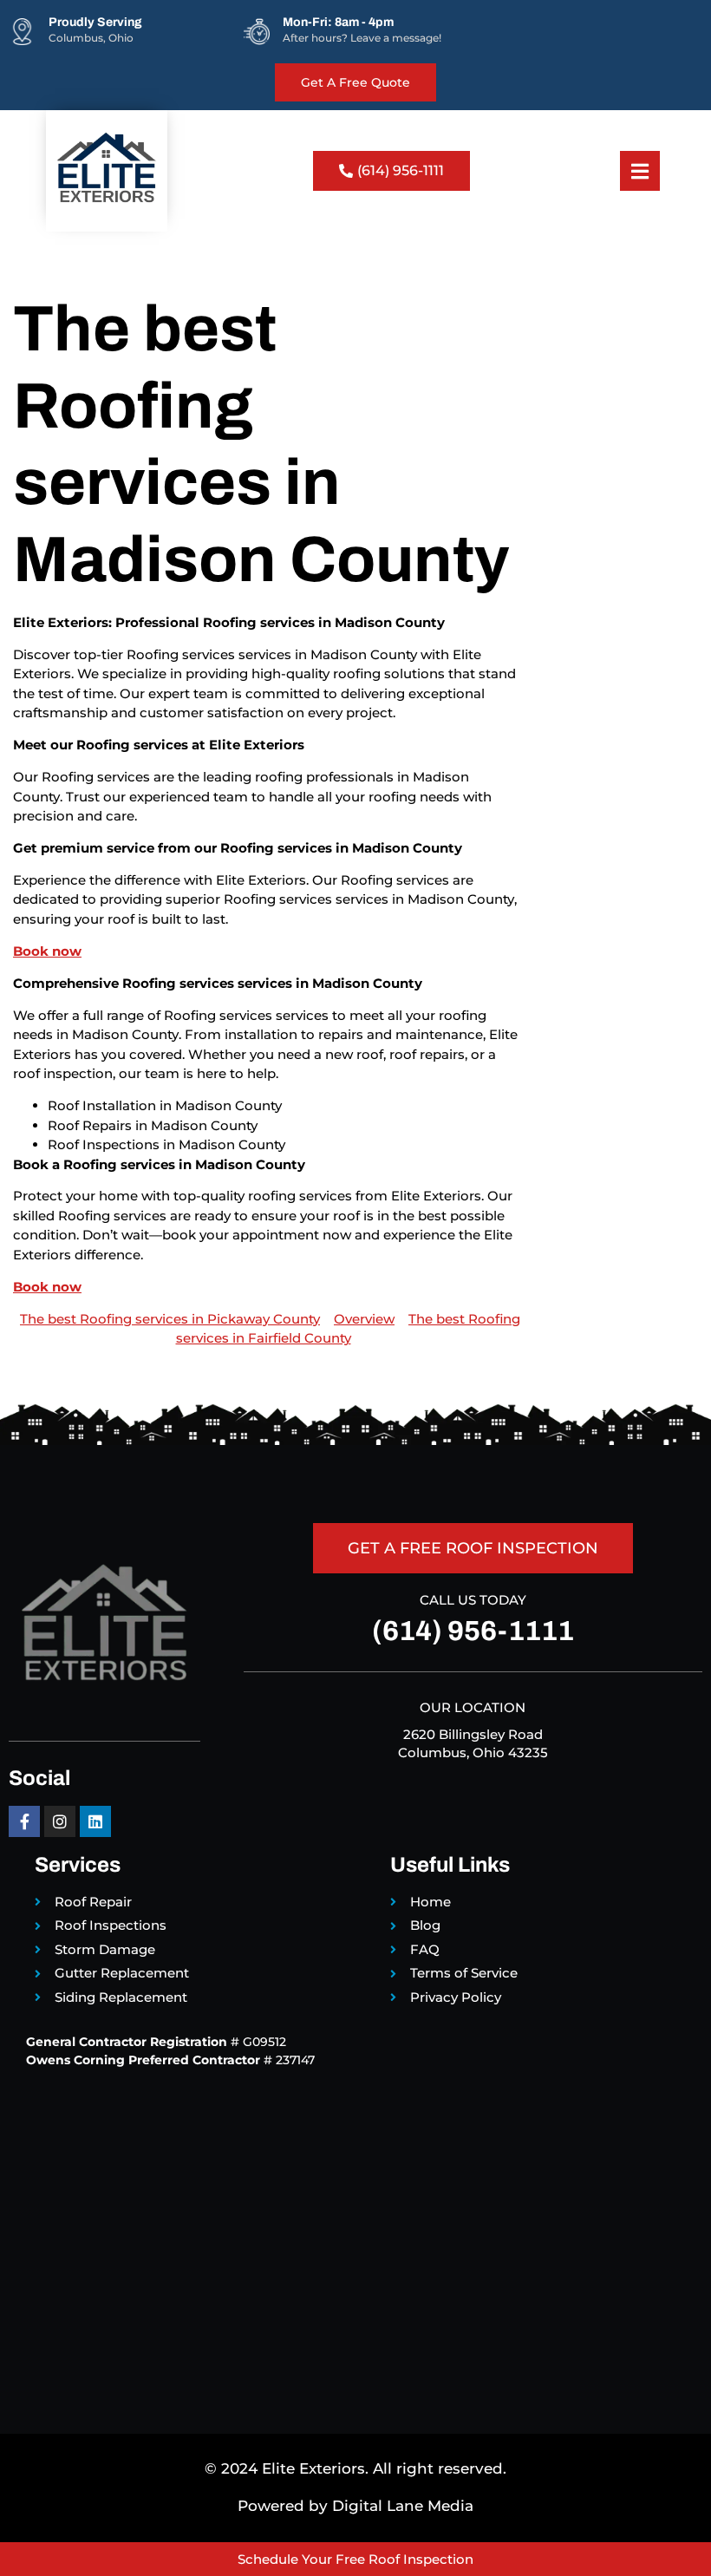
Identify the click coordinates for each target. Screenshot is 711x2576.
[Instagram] (60, 1821)
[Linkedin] (95, 1821)
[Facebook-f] (24, 1821)
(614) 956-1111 (473, 1631)
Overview (364, 1319)
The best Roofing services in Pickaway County (170, 1319)
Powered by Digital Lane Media (355, 2506)
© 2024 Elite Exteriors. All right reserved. (355, 2468)
